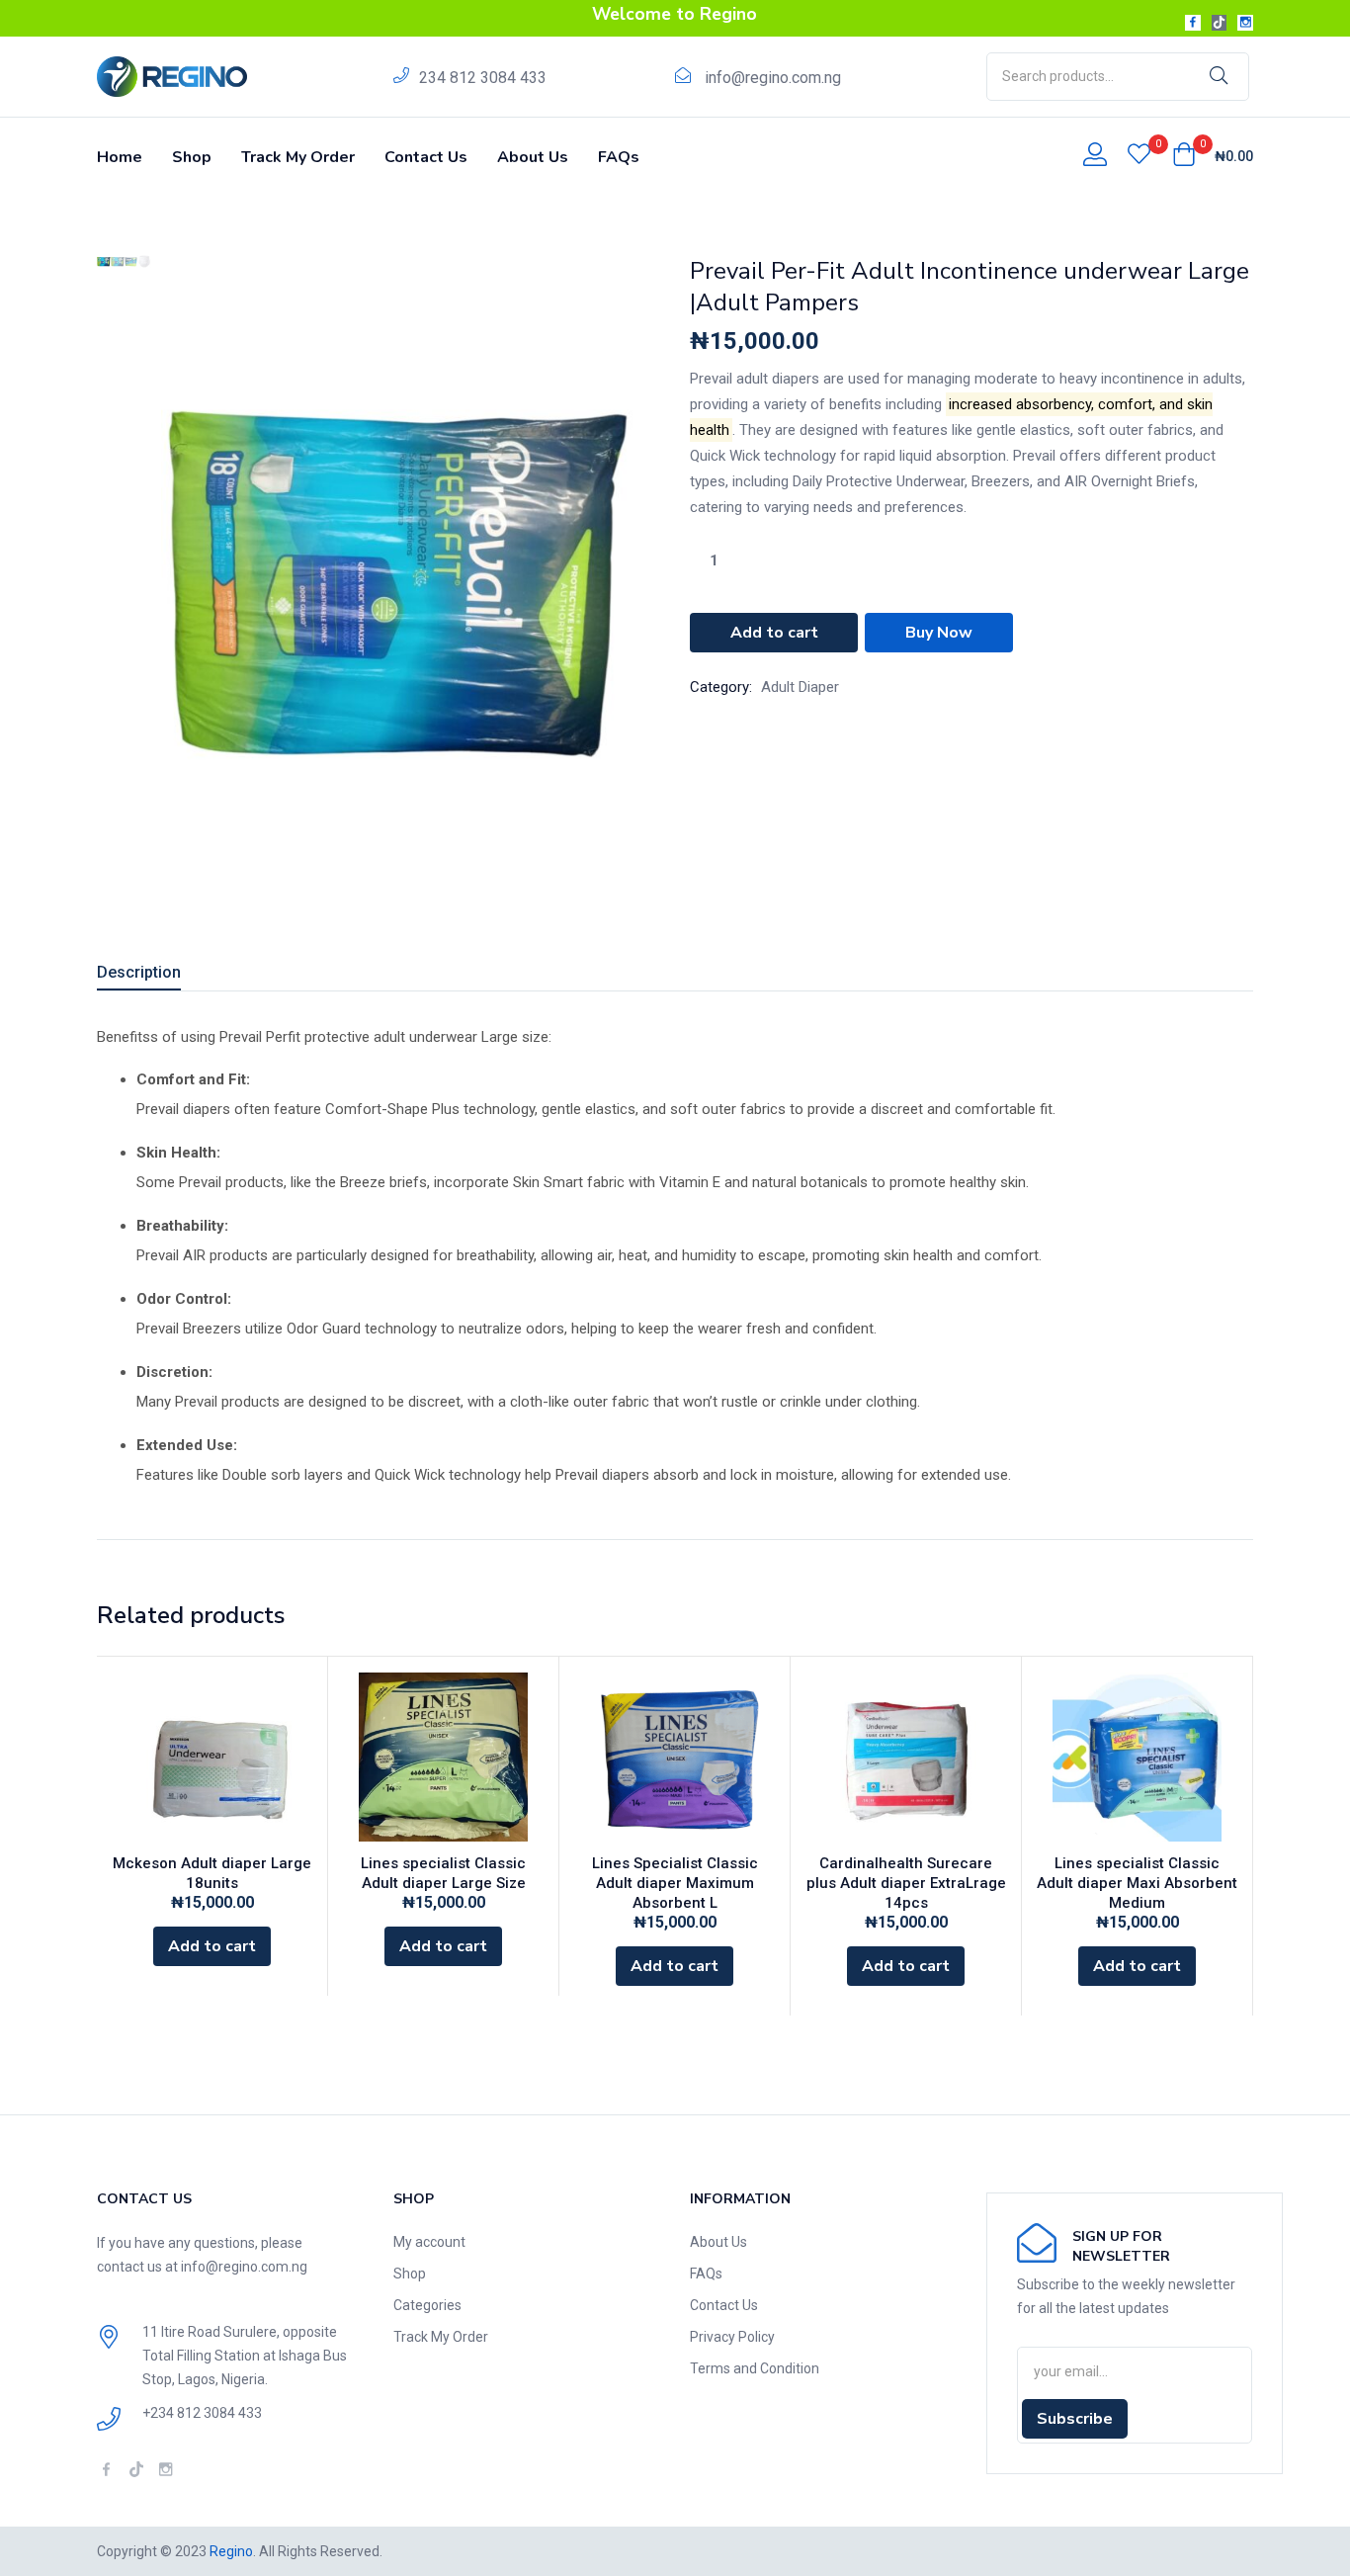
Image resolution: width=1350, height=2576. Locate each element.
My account (429, 2242)
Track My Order (298, 157)
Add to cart (774, 633)
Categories (427, 2305)
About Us (533, 157)
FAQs (619, 157)
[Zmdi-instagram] (1245, 23)
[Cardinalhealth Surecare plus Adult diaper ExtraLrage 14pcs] (906, 1757)
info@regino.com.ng (773, 78)
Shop (192, 157)
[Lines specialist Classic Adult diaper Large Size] (443, 1757)
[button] (1213, 156)
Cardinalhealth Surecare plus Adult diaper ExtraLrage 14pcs (906, 1883)
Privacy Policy (732, 2337)
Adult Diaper (800, 687)
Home (120, 157)
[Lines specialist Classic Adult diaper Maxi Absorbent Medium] (1137, 1757)
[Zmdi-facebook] (1193, 23)
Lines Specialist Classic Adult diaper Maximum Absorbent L (675, 1883)
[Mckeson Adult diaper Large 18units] (212, 1757)
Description (139, 972)
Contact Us (426, 157)
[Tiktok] (1220, 23)
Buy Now (939, 633)
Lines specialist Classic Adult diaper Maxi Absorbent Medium (1137, 1883)
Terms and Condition (755, 2368)
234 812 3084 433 (483, 78)
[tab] (163, 975)
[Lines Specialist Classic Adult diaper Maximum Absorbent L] (675, 1757)
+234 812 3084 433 (202, 2413)
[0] (1139, 156)
